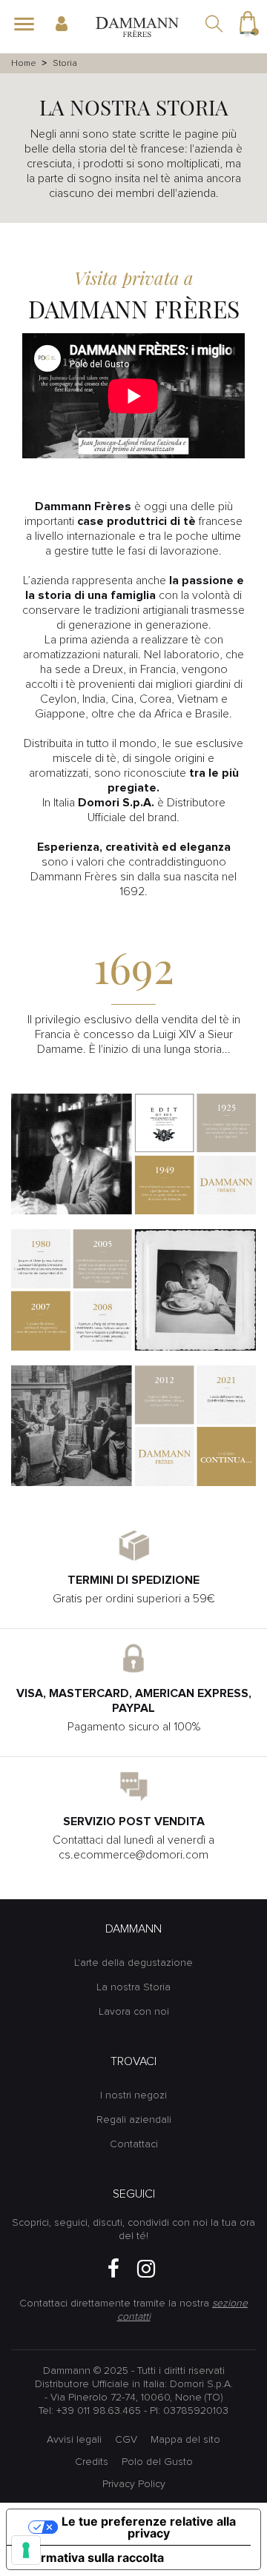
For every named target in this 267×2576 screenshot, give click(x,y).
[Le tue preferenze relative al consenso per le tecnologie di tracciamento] (26, 2550)
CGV (126, 2440)
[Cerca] (215, 25)
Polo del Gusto (157, 2462)
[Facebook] (113, 2269)
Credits (92, 2462)
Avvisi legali (74, 2440)
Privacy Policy (134, 2484)
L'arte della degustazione (133, 1963)
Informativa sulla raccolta (91, 2557)
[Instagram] (146, 2269)
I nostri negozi (133, 2095)
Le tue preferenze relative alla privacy (149, 2527)
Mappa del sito (185, 2440)
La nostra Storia (133, 1987)
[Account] (68, 24)
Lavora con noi (134, 2012)
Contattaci (134, 2144)
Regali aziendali (134, 2120)
